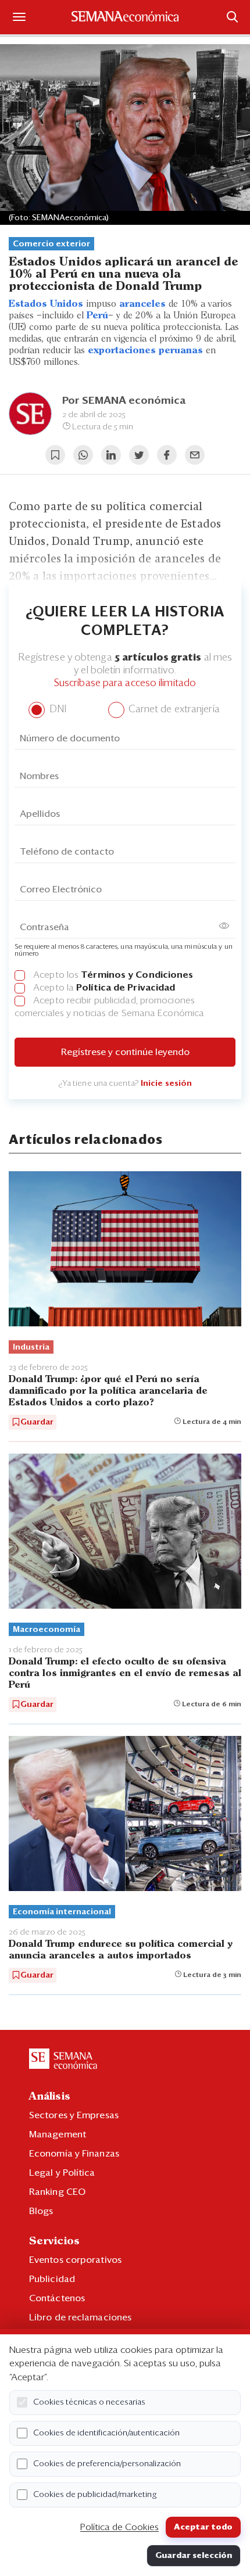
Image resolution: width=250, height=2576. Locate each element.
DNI (56, 710)
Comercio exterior (51, 244)
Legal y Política (62, 2173)
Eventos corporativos (75, 2260)
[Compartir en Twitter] (139, 455)
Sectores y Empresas (74, 2115)
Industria (31, 1347)
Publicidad (52, 2279)
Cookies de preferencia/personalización (107, 2464)
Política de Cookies (119, 2527)
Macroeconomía (47, 1630)
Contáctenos (57, 2298)
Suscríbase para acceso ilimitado (125, 684)
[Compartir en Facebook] (167, 455)
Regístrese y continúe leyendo (125, 1052)
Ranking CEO (57, 2192)
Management (58, 2134)
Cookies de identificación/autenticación (106, 2433)
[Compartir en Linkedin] (111, 455)
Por (124, 401)
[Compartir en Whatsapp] (83, 455)
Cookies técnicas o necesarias (89, 2402)
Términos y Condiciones (137, 975)
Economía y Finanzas (74, 2154)
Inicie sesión (166, 1084)
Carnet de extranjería (173, 710)
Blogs (41, 2211)
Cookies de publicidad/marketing (95, 2495)
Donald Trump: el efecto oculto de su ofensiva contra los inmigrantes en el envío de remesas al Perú (125, 1673)
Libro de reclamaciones (80, 2317)
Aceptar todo (203, 2527)
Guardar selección (194, 2556)
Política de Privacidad (126, 988)
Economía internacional (62, 1912)
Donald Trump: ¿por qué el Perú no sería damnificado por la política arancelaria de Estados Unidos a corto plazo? (108, 1391)
